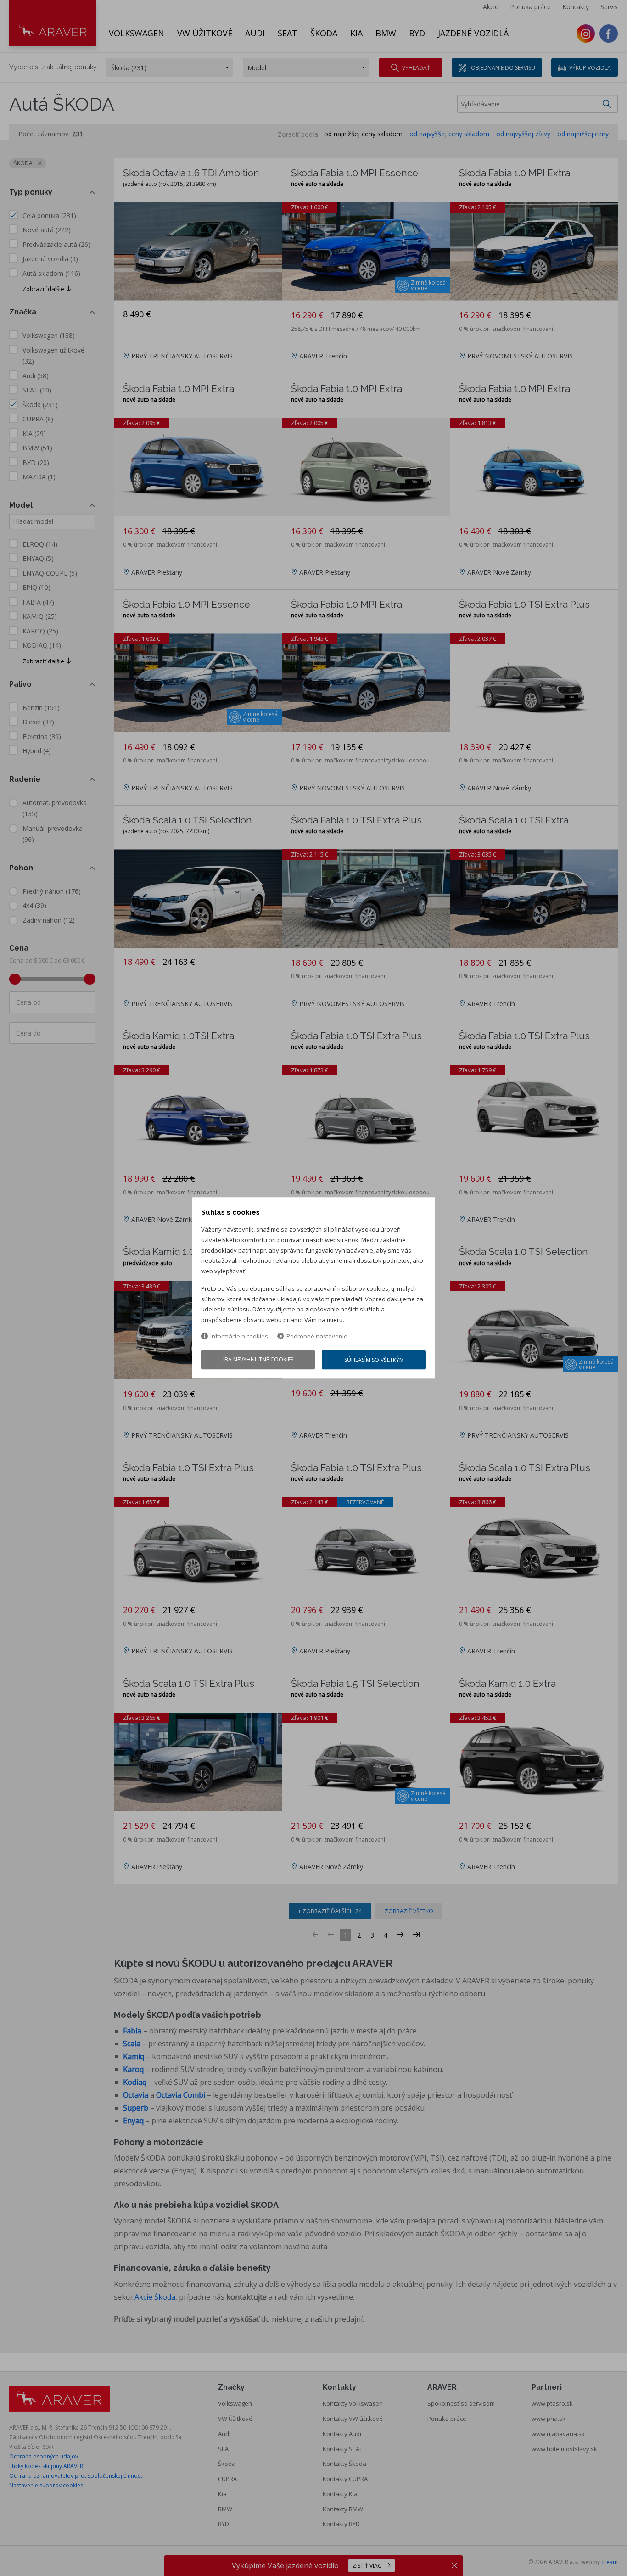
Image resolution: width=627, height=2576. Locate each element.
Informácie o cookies (239, 1336)
